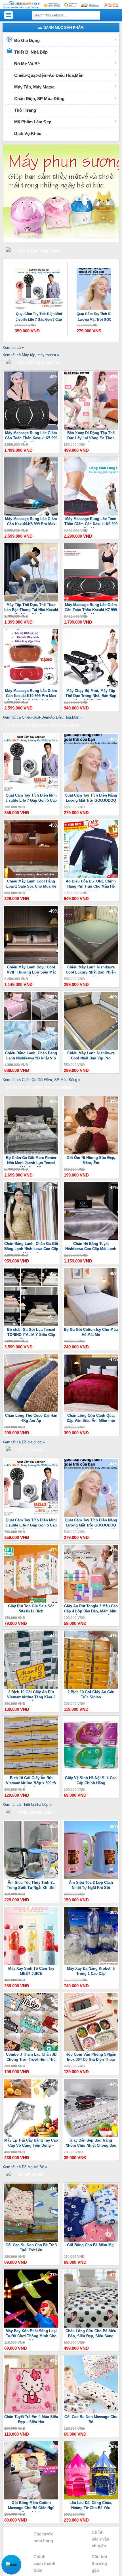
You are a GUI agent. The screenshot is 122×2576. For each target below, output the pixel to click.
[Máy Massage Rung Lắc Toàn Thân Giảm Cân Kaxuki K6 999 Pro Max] (91, 514)
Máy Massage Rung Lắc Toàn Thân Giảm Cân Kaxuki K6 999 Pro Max (91, 522)
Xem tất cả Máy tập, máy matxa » (31, 355)
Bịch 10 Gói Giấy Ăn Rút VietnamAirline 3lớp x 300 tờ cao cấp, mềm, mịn (31, 1781)
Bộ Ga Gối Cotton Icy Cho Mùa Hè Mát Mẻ (91, 1332)
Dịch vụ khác (28, 133)
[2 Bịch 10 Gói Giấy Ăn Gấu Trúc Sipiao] (91, 1687)
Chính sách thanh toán (44, 2563)
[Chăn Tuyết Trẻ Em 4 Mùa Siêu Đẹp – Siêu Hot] (31, 2412)
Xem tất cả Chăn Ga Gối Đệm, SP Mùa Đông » (41, 1080)
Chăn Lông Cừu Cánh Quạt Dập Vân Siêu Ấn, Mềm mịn (91, 1418)
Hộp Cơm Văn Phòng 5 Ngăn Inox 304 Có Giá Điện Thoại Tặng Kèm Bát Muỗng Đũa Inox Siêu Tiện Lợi (91, 2058)
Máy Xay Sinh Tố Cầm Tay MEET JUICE (31, 1971)
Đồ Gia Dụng (27, 40)
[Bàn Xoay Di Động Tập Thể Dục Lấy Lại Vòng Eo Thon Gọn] (91, 428)
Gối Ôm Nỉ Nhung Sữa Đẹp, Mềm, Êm (91, 1160)
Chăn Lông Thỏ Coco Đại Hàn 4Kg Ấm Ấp (31, 1418)
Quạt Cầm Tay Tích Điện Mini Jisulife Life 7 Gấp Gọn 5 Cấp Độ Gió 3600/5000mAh (31, 799)
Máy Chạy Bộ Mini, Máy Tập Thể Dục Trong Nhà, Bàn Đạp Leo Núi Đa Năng (91, 694)
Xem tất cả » (13, 348)
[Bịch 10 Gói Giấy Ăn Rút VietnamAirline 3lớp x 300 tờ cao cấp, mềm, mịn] (31, 1773)
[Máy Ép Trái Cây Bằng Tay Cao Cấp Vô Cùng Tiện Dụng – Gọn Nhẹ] (31, 2136)
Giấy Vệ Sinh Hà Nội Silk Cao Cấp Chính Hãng (91, 1780)
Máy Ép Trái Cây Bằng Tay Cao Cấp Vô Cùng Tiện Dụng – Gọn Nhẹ (31, 2144)
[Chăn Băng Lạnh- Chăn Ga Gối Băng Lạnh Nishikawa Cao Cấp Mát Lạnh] (31, 1239)
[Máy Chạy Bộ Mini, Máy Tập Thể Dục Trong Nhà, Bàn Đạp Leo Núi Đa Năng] (91, 686)
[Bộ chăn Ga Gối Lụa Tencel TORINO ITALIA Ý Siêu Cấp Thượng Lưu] (31, 1325)
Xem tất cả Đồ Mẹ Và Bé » (25, 2167)
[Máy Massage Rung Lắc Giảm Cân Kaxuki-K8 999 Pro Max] (31, 514)
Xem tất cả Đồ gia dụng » (24, 1442)
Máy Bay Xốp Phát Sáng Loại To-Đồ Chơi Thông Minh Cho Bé (31, 2334)
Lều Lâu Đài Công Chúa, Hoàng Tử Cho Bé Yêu (91, 2505)
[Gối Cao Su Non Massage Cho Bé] (91, 2412)
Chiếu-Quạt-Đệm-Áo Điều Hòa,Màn (49, 75)
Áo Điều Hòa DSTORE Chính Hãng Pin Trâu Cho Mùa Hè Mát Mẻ (91, 885)
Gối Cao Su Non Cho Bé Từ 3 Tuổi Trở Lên (31, 2247)
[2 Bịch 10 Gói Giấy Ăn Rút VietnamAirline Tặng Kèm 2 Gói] (31, 1687)
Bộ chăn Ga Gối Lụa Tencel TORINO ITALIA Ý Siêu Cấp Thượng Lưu (31, 1333)
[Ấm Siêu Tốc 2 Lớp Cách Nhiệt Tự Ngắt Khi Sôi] (91, 1878)
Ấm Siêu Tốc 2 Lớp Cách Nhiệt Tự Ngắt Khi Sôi (91, 1885)
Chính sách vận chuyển (100, 2539)
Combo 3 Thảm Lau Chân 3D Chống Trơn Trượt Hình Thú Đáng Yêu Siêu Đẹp (31, 2058)
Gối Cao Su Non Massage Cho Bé (91, 2419)
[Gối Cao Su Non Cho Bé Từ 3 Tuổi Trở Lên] (31, 2240)
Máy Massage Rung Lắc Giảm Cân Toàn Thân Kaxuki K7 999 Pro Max (91, 608)
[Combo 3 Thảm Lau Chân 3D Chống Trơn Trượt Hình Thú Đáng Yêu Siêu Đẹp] (31, 2050)
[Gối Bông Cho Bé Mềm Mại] (91, 2240)
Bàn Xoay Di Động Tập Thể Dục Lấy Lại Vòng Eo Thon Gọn (91, 436)
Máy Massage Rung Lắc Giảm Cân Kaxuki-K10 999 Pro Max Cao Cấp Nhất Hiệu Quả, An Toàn (31, 694)
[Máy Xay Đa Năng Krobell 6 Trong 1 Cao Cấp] (91, 1964)
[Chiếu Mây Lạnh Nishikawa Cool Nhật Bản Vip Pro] (91, 1049)
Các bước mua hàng (43, 2537)
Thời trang (25, 110)
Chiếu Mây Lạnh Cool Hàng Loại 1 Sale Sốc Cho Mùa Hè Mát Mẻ (31, 885)
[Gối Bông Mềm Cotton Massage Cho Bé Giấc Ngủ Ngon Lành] (31, 2498)
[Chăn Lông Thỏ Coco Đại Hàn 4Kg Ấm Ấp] (31, 1411)
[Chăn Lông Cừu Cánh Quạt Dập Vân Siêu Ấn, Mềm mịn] (91, 1411)
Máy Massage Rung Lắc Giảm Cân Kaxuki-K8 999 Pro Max (31, 521)
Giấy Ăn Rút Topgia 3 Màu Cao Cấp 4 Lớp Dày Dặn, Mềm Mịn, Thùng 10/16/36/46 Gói (91, 1609)
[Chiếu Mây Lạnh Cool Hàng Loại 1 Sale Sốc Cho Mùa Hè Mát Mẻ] (31, 877)
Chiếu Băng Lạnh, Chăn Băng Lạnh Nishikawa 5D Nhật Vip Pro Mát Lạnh (31, 1056)
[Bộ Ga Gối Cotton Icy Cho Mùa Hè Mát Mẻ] (91, 1325)
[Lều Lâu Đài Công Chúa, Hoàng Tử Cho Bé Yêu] (91, 2498)
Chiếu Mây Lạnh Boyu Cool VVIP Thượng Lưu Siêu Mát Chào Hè (31, 971)
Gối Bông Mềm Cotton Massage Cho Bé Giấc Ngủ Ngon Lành (31, 2506)
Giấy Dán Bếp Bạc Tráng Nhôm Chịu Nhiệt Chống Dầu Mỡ (91, 2144)
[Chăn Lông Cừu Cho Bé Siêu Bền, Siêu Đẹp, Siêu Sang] (91, 2326)
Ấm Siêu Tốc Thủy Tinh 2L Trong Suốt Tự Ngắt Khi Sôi (31, 1885)
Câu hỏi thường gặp (99, 2563)
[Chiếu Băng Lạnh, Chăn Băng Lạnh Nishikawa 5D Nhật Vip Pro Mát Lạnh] (31, 1049)
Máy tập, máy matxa (34, 87)
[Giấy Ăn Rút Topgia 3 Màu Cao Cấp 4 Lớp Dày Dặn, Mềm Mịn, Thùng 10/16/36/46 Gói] (91, 1601)
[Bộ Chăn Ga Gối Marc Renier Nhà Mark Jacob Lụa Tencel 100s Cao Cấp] (31, 1153)
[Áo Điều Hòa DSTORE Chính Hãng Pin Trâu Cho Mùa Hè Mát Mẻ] (91, 877)
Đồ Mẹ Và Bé (27, 64)
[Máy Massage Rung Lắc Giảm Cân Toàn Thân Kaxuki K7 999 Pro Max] (91, 600)
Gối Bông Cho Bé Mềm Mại (91, 2245)
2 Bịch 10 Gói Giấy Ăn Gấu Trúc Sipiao (91, 1695)
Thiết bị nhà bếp (31, 52)
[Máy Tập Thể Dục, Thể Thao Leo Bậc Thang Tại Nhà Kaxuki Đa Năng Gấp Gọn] (31, 600)
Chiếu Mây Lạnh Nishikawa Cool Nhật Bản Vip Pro (91, 1056)
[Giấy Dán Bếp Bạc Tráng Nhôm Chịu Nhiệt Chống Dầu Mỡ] (91, 2136)
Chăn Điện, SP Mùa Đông (39, 99)
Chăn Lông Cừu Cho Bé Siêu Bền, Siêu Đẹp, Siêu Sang (91, 2333)
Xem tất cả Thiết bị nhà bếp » (27, 1805)
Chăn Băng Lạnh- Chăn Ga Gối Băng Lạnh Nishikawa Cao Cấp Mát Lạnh (31, 1247)
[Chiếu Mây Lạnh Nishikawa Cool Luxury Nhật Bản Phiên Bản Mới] (91, 963)
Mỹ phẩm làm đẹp (33, 122)
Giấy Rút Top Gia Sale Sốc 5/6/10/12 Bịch (31, 1609)
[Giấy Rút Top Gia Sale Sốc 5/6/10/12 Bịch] (31, 1601)
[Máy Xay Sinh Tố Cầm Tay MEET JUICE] (31, 1964)
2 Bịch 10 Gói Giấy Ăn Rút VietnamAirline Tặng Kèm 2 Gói (31, 1695)
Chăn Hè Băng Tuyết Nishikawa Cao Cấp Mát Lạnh (91, 1246)
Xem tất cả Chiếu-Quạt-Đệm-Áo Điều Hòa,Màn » (42, 717)
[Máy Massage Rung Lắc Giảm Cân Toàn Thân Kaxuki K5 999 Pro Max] (31, 428)
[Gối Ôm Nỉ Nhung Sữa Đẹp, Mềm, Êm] (91, 1153)
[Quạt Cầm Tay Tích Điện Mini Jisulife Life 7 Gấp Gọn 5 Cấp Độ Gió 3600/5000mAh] (31, 791)
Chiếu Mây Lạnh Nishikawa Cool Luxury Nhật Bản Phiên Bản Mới (91, 971)
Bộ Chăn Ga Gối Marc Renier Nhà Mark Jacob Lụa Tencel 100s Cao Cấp (31, 1161)
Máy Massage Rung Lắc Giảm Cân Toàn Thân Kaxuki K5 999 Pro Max (31, 436)
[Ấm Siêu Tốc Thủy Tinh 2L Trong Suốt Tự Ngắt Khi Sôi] (31, 1878)
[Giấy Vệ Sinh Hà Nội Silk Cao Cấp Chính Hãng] (91, 1773)
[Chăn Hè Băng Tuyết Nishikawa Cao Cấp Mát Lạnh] (91, 1239)
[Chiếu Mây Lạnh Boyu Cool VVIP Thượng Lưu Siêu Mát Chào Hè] (31, 963)
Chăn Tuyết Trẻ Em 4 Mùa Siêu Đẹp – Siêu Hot (31, 2419)
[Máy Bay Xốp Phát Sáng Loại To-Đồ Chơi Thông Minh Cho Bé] (31, 2326)
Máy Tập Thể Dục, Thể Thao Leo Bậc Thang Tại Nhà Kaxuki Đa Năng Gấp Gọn (31, 608)
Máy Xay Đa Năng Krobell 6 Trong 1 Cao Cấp (91, 1971)
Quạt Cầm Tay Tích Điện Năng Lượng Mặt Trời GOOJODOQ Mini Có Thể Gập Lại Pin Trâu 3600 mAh (37, 317)
